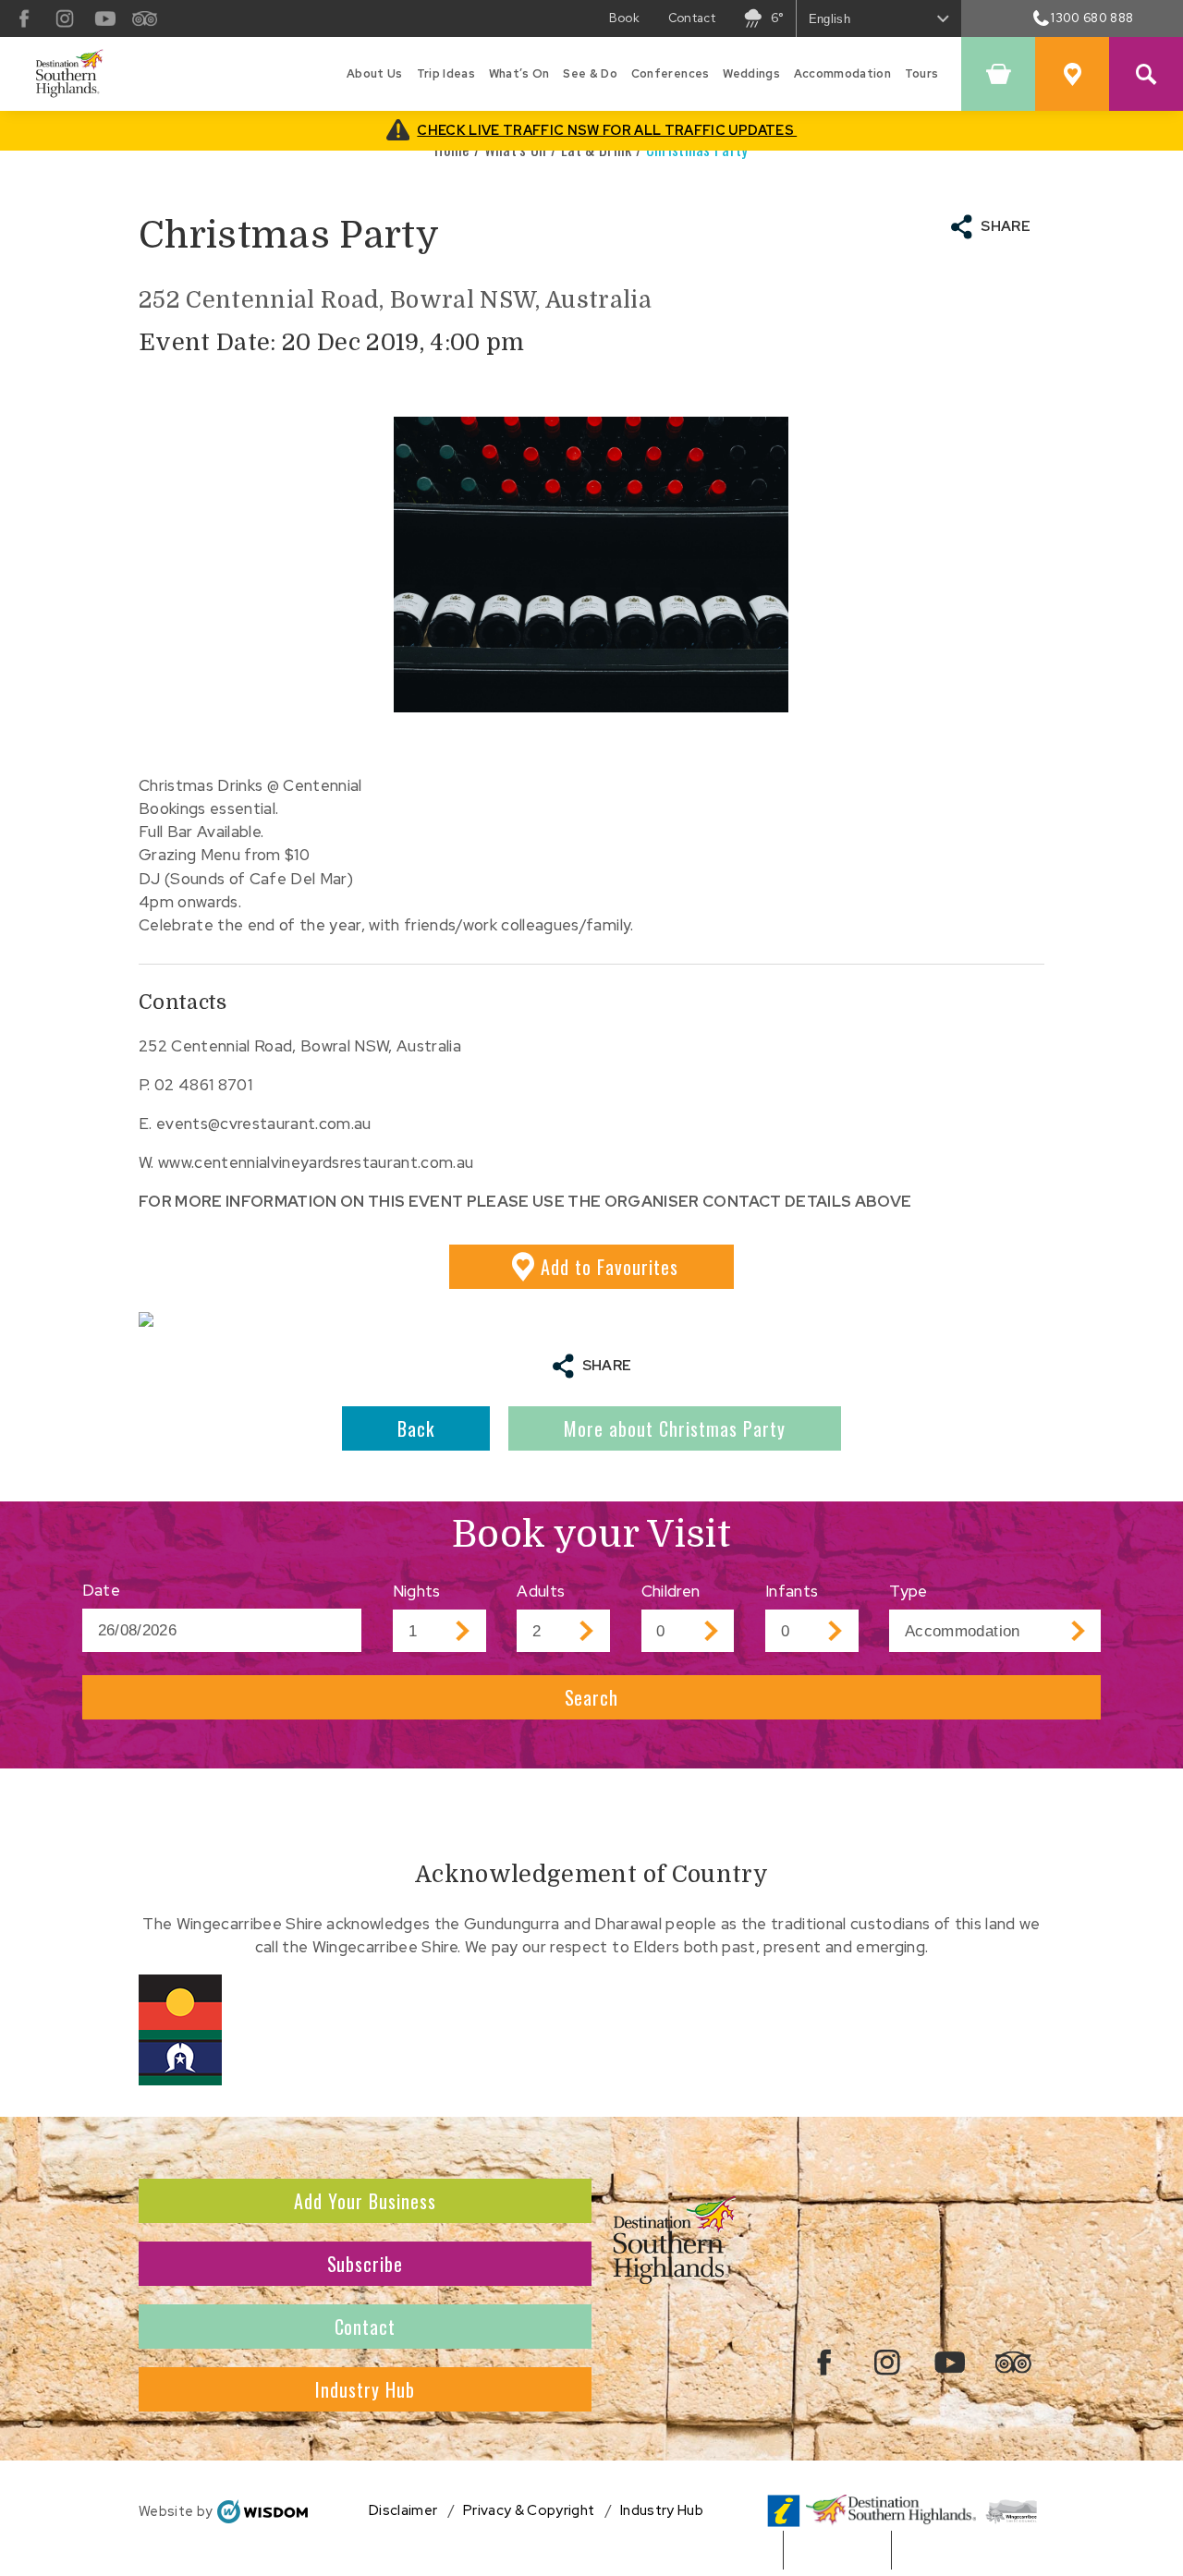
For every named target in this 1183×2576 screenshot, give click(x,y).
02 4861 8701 (203, 1085)
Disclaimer (403, 2510)
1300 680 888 (1092, 18)
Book (624, 18)
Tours (922, 73)
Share (1006, 226)
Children (671, 1591)
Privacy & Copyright (529, 2510)
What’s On (519, 73)
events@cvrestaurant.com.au (264, 1124)
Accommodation (842, 73)
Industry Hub (365, 2389)
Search (592, 1697)
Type (908, 1591)
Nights (417, 1591)
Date (101, 1590)
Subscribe (366, 2264)
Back (416, 1428)
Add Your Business (365, 2201)
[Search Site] (1146, 74)
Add (610, 1267)
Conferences (671, 73)
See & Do (590, 73)
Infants (792, 1591)
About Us (375, 73)
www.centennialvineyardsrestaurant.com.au (316, 1162)
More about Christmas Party (675, 1428)
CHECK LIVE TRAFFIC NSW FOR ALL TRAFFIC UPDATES (607, 130)
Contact (692, 18)
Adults (541, 1591)
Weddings (751, 73)
